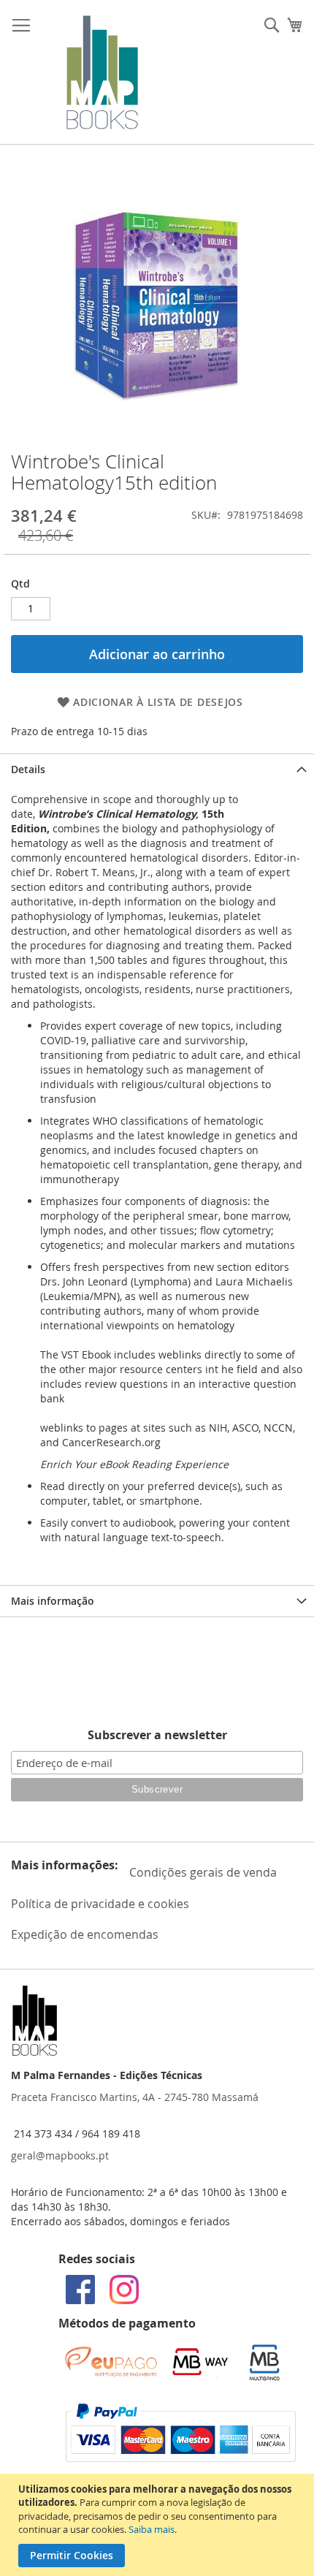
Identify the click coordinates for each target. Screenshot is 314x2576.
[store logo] (102, 72)
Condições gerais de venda (203, 1872)
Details (28, 769)
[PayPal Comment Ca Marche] (181, 2458)
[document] (159, 2525)
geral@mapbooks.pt (60, 2155)
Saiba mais (152, 2529)
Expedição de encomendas (85, 1934)
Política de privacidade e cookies (100, 1904)
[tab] (157, 769)
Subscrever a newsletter (157, 1735)
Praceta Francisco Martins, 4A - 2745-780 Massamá (135, 2097)
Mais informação (53, 1601)
